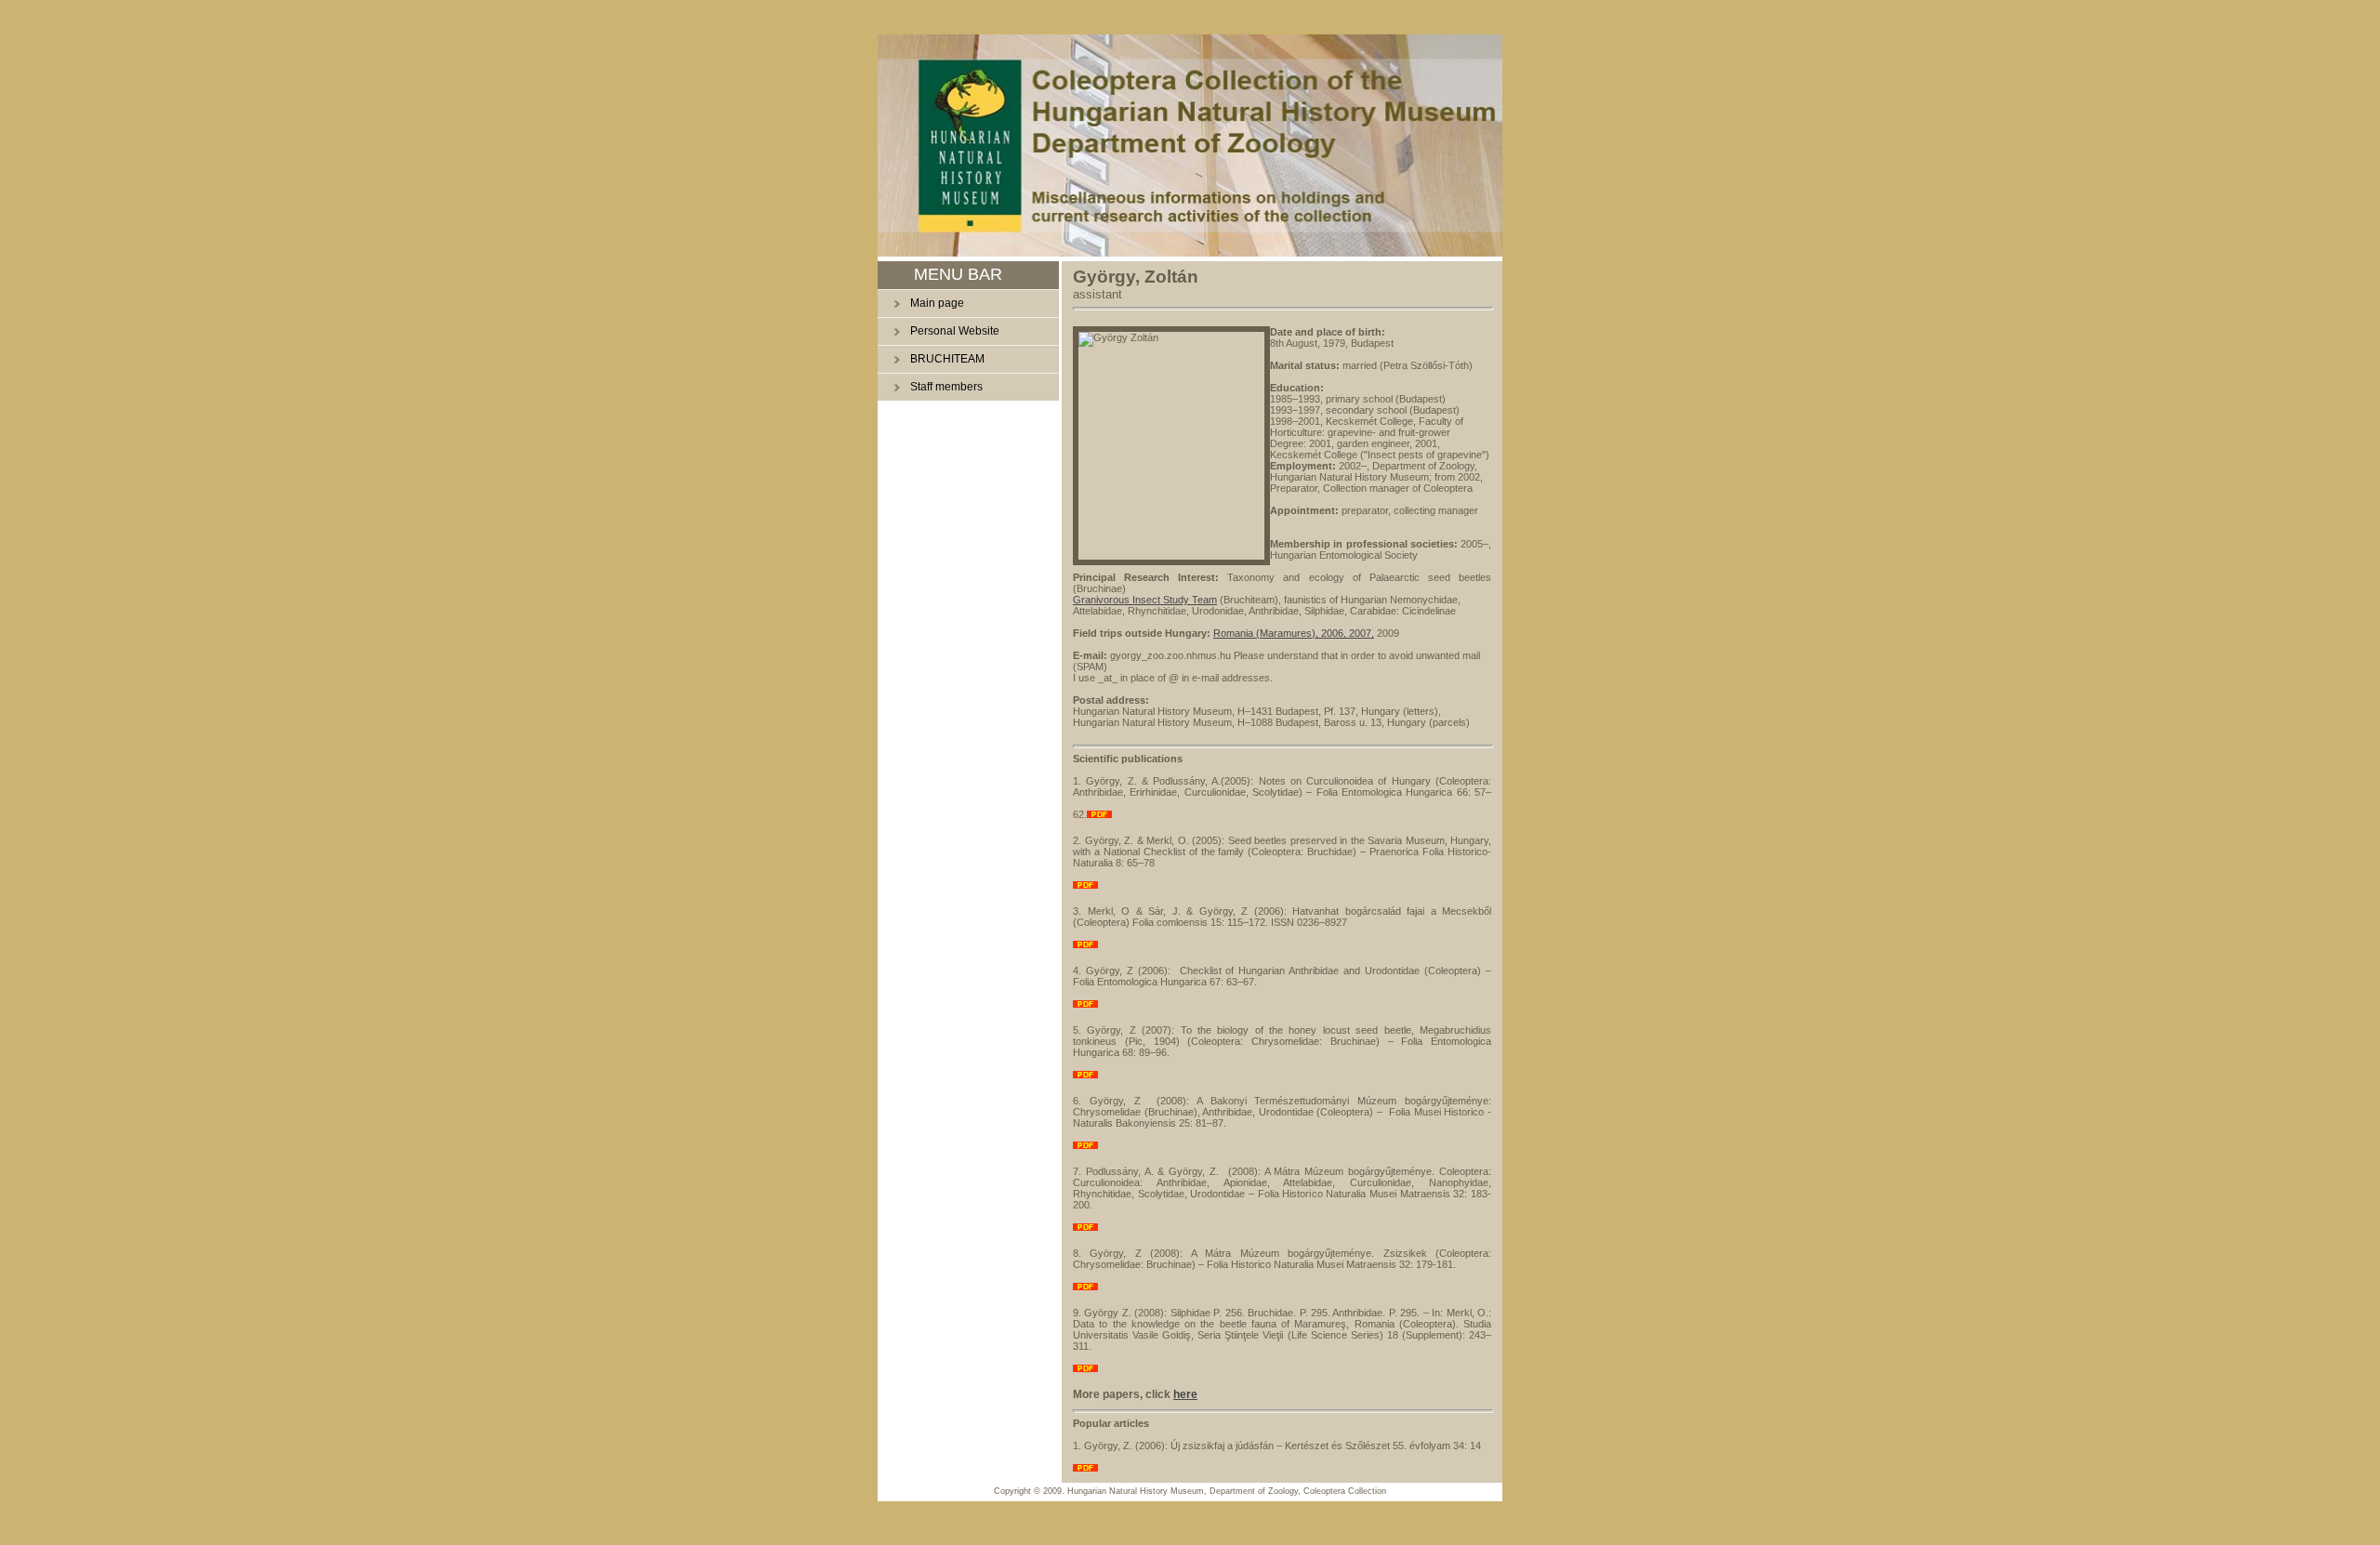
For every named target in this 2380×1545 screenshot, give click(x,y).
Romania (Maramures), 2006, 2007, (1294, 633)
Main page (937, 303)
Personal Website (955, 331)
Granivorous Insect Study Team (1145, 600)
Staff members (946, 387)
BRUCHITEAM (947, 359)
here (1185, 1394)
